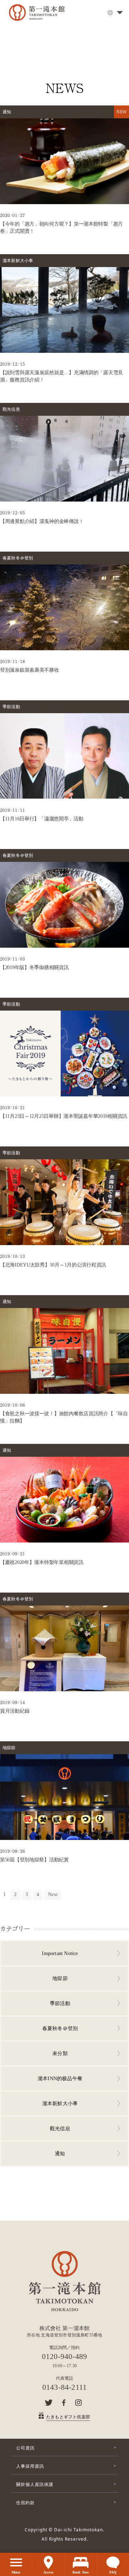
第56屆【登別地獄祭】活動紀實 (34, 1860)
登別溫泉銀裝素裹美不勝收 (30, 670)
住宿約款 (25, 2503)
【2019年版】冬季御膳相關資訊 (34, 968)
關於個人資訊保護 (35, 2484)
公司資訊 (25, 2448)
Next (53, 1894)
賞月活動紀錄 (15, 1711)
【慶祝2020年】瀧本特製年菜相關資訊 (42, 1562)
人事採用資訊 (30, 2466)
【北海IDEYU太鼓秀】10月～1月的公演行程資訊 (53, 1265)
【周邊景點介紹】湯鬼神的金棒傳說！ (42, 521)
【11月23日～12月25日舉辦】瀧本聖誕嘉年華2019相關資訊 (64, 1116)
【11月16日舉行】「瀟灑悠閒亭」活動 (42, 819)
